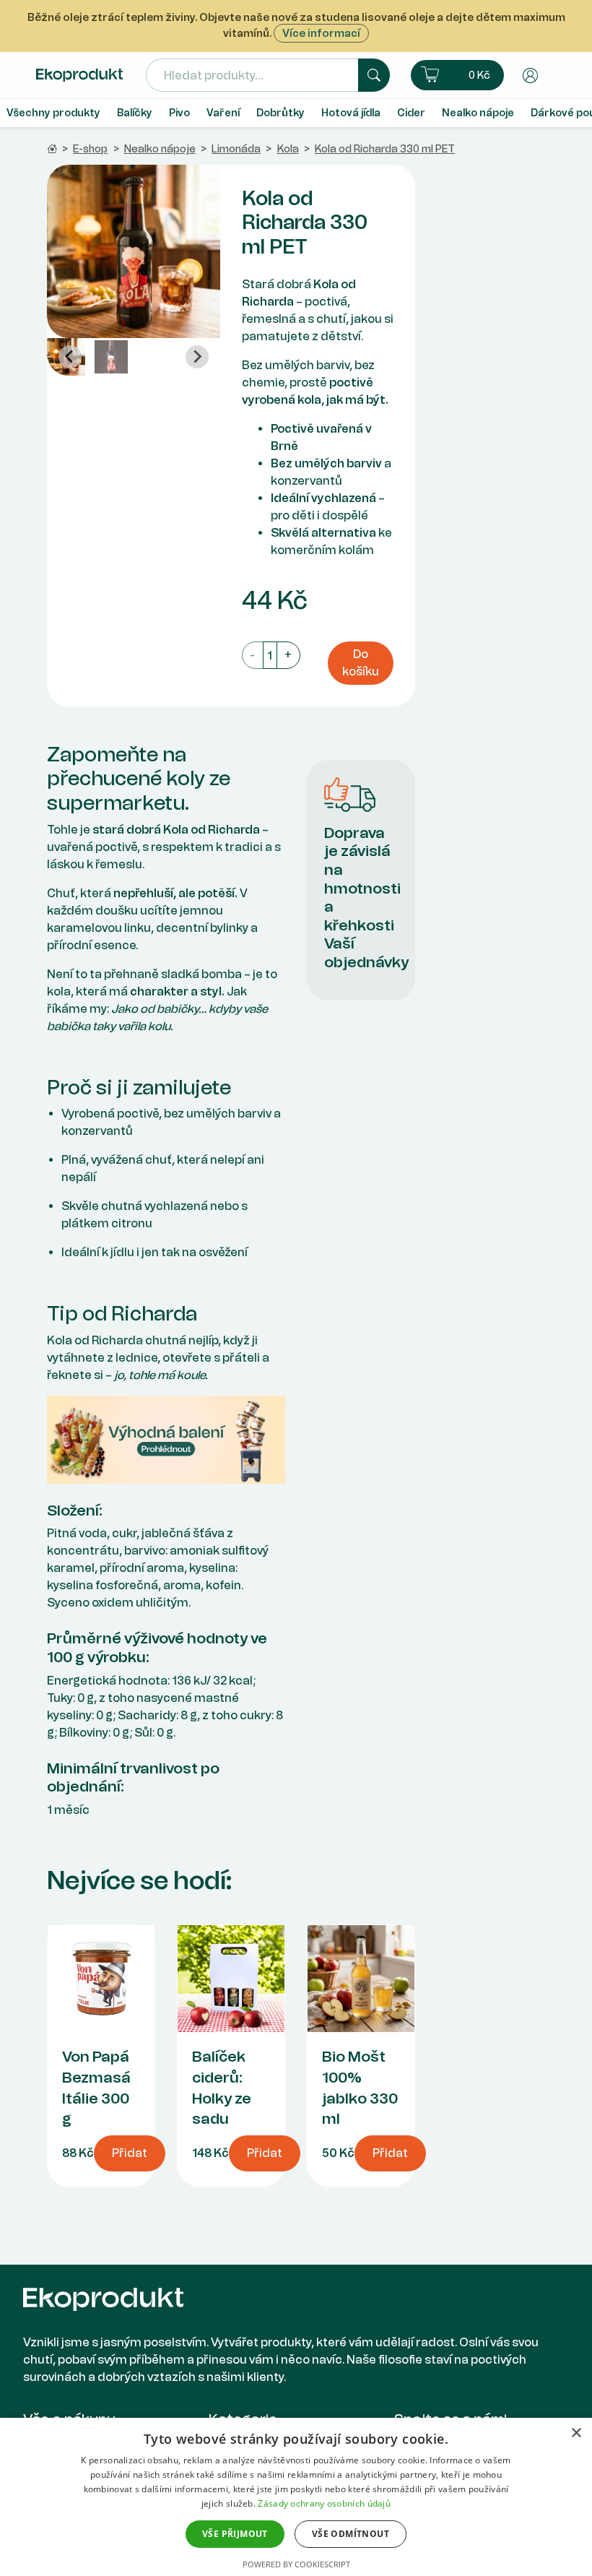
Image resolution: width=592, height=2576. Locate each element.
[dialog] (296, 2497)
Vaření (223, 113)
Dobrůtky (280, 113)
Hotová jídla (351, 113)
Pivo (179, 113)
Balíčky (135, 113)
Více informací (321, 33)
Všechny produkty (53, 113)
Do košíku (361, 663)
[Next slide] (197, 357)
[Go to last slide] (70, 357)
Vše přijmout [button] (235, 2534)
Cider (411, 113)
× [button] (576, 2433)
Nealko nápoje (478, 113)
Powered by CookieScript (296, 2564)
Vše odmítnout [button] (351, 2534)
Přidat (130, 2153)
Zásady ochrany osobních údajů (324, 2503)
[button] (457, 75)
